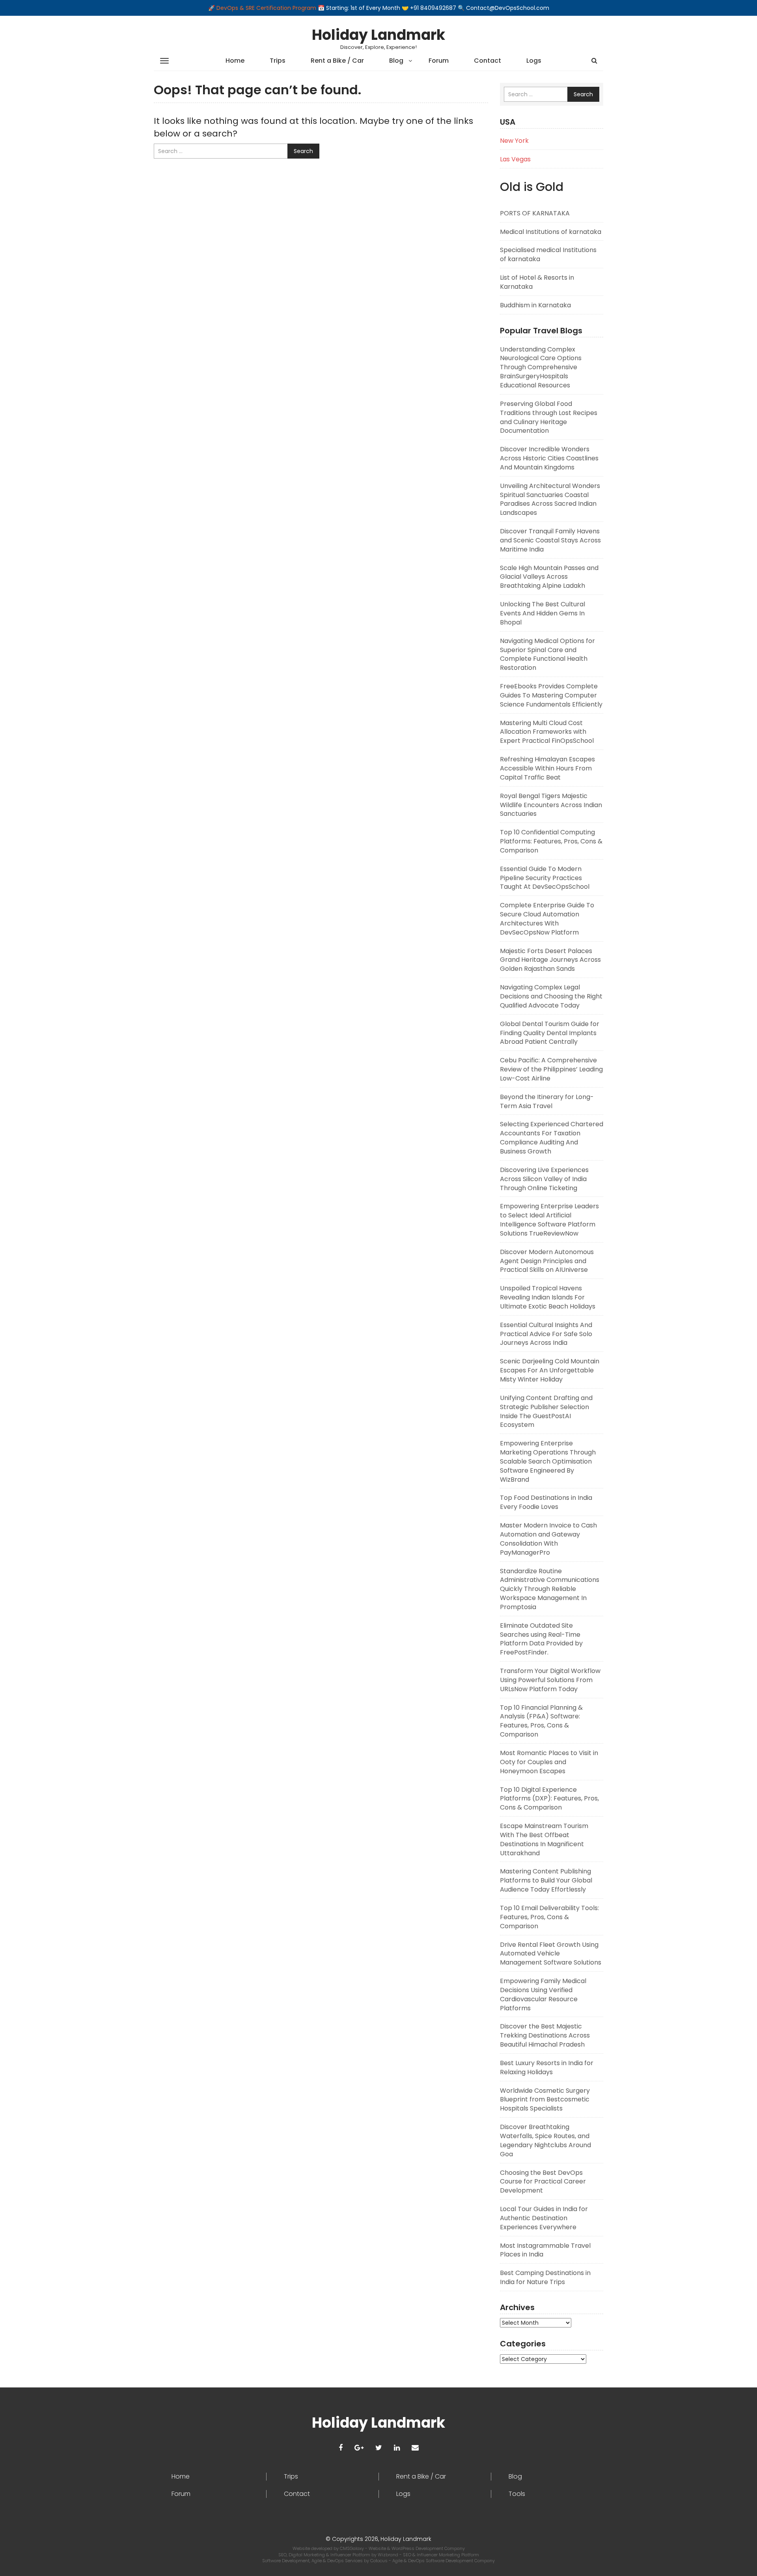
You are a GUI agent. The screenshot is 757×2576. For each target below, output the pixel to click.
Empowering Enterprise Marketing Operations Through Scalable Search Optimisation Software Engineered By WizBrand (548, 1461)
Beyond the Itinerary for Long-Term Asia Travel (547, 1101)
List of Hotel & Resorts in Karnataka (537, 282)
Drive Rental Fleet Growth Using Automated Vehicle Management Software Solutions (551, 1954)
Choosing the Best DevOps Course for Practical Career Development (543, 2182)
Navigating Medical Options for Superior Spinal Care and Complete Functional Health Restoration (547, 654)
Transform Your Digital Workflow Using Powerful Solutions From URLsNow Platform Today (550, 1680)
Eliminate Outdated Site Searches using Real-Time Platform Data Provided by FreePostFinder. (541, 1639)
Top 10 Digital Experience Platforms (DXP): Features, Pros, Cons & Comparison (549, 1799)
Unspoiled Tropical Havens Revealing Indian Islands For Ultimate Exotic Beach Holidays (548, 1297)
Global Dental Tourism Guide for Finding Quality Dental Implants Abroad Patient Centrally (550, 1033)
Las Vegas (515, 159)
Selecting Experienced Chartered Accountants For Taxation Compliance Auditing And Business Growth (552, 1138)
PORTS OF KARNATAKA (535, 213)
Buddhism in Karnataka (535, 305)
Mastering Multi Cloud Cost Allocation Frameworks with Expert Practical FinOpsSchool (547, 732)
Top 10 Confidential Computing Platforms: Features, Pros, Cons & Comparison (551, 841)
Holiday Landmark (378, 35)
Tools (517, 2494)
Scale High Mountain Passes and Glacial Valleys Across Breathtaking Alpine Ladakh (549, 577)
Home (235, 61)
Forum (439, 61)
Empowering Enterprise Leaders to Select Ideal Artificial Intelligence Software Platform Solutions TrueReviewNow (549, 1220)
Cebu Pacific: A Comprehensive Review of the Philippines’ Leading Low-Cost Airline (551, 1069)
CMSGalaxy (352, 2548)
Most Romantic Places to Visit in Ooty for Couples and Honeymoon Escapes (549, 1762)
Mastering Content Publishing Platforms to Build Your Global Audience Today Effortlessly (546, 1880)
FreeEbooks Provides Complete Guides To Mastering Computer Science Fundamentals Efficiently (551, 695)
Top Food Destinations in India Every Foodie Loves (546, 1502)
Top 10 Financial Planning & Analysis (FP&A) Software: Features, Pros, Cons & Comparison (541, 1721)
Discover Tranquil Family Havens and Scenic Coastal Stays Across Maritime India (550, 540)
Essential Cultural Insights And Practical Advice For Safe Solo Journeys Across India (546, 1334)
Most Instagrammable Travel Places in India (545, 2250)
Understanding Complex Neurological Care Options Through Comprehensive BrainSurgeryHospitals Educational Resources (541, 367)
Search (303, 151)
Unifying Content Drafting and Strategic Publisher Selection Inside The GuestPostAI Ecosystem (546, 1411)
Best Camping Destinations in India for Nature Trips (545, 2277)
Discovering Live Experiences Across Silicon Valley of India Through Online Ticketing (544, 1179)
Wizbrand (389, 2555)
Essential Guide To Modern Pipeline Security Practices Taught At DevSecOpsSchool (545, 878)
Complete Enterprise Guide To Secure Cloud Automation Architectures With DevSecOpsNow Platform (547, 919)
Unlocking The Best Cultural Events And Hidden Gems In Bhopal (543, 613)
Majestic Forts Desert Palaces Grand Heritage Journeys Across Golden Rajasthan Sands (550, 960)
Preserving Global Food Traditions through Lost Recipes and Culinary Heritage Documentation (549, 417)
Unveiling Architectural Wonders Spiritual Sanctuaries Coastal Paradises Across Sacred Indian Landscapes (550, 499)
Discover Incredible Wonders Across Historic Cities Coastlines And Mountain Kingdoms (549, 458)
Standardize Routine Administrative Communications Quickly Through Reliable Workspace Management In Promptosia (550, 1589)
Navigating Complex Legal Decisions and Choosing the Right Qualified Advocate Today (551, 996)
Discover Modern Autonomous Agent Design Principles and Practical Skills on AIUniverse (547, 1261)
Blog (396, 61)
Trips (278, 61)
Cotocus (379, 2561)
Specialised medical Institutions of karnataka (548, 254)
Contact (488, 61)
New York (514, 141)
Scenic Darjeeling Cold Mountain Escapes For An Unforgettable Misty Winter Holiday (550, 1370)
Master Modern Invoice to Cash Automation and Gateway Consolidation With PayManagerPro (548, 1539)
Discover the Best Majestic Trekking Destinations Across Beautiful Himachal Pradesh (545, 2035)
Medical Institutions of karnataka (551, 232)
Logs (534, 61)
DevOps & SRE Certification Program (267, 8)
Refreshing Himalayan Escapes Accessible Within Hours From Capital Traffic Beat (547, 768)
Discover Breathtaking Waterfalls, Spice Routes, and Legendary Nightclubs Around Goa (545, 2140)
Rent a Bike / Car (337, 61)
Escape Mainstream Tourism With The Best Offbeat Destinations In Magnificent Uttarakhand (544, 1839)
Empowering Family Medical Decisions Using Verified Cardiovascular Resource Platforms (543, 1995)
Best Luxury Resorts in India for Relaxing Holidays (547, 2068)
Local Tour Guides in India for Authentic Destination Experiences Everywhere (544, 2218)
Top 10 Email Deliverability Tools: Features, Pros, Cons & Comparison (549, 1917)
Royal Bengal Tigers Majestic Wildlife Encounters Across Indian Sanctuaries (551, 805)
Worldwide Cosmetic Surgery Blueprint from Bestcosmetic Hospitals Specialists (545, 2100)
